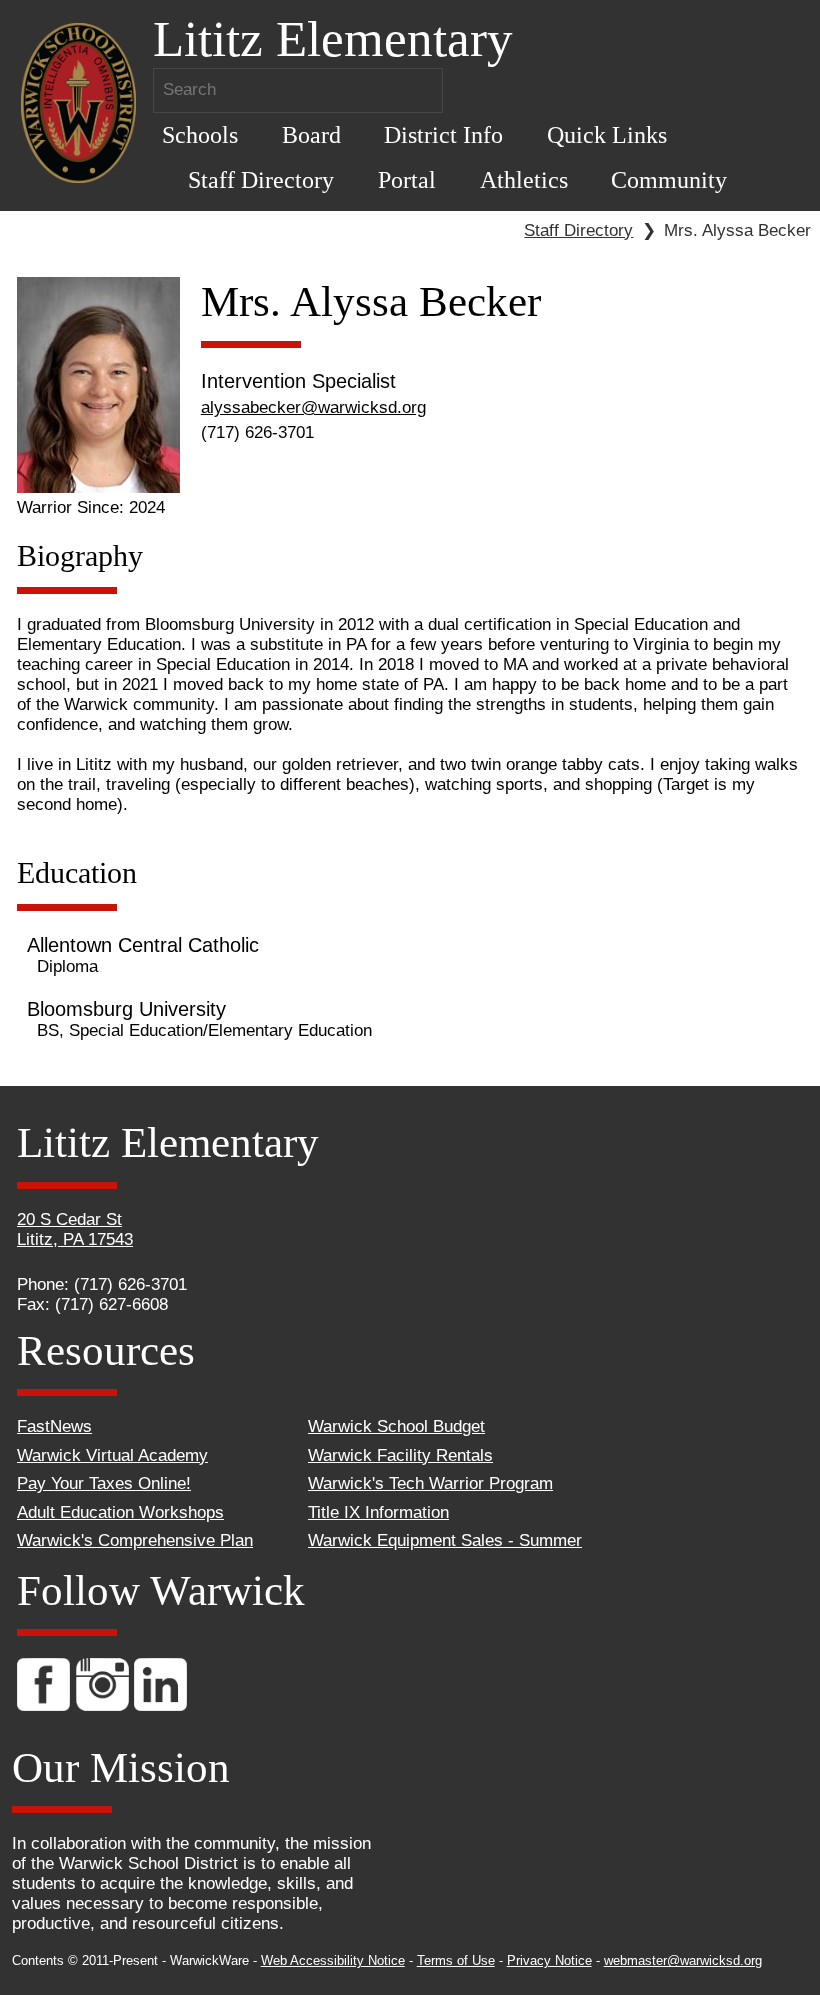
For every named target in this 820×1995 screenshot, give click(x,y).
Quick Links (607, 134)
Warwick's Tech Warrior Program (430, 1483)
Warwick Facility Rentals (400, 1455)
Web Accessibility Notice (333, 1960)
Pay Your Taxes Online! (104, 1483)
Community (669, 179)
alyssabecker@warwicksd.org (313, 407)
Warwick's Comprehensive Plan (135, 1540)
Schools (200, 134)
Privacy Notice (549, 1960)
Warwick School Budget (396, 1426)
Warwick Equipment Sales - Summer (445, 1540)
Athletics (524, 179)
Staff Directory (261, 179)
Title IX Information (378, 1512)
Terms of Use (456, 1960)
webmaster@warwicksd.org (683, 1960)
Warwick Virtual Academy (112, 1455)
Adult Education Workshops (120, 1512)
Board (311, 134)
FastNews (54, 1426)
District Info (443, 134)
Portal (407, 179)
